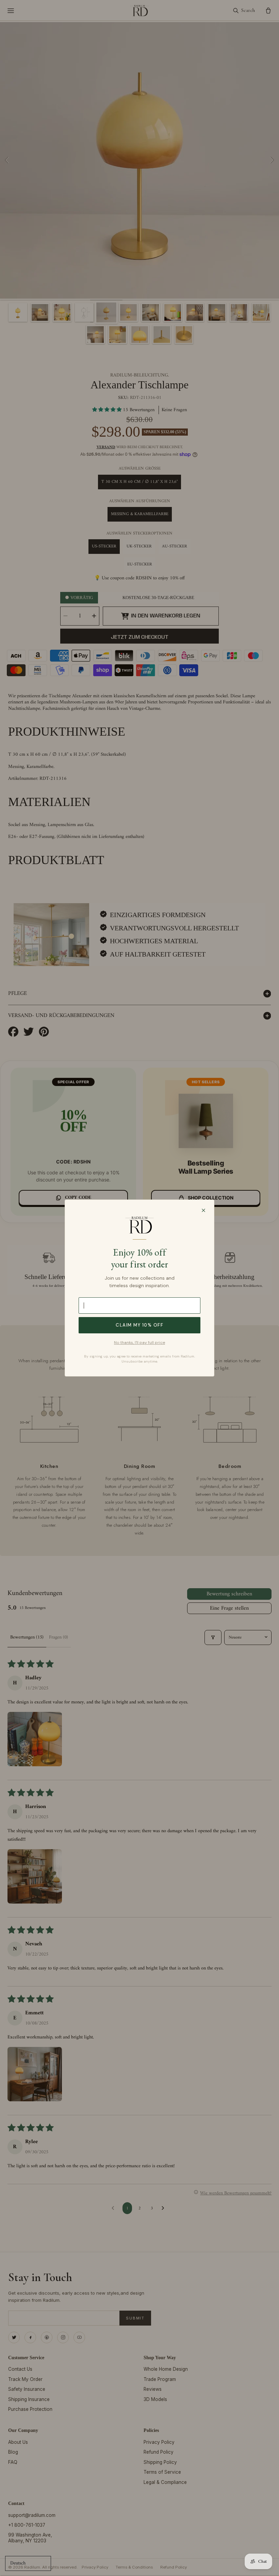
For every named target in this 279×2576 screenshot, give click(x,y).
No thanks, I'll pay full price (139, 1343)
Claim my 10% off (139, 1325)
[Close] (203, 1210)
